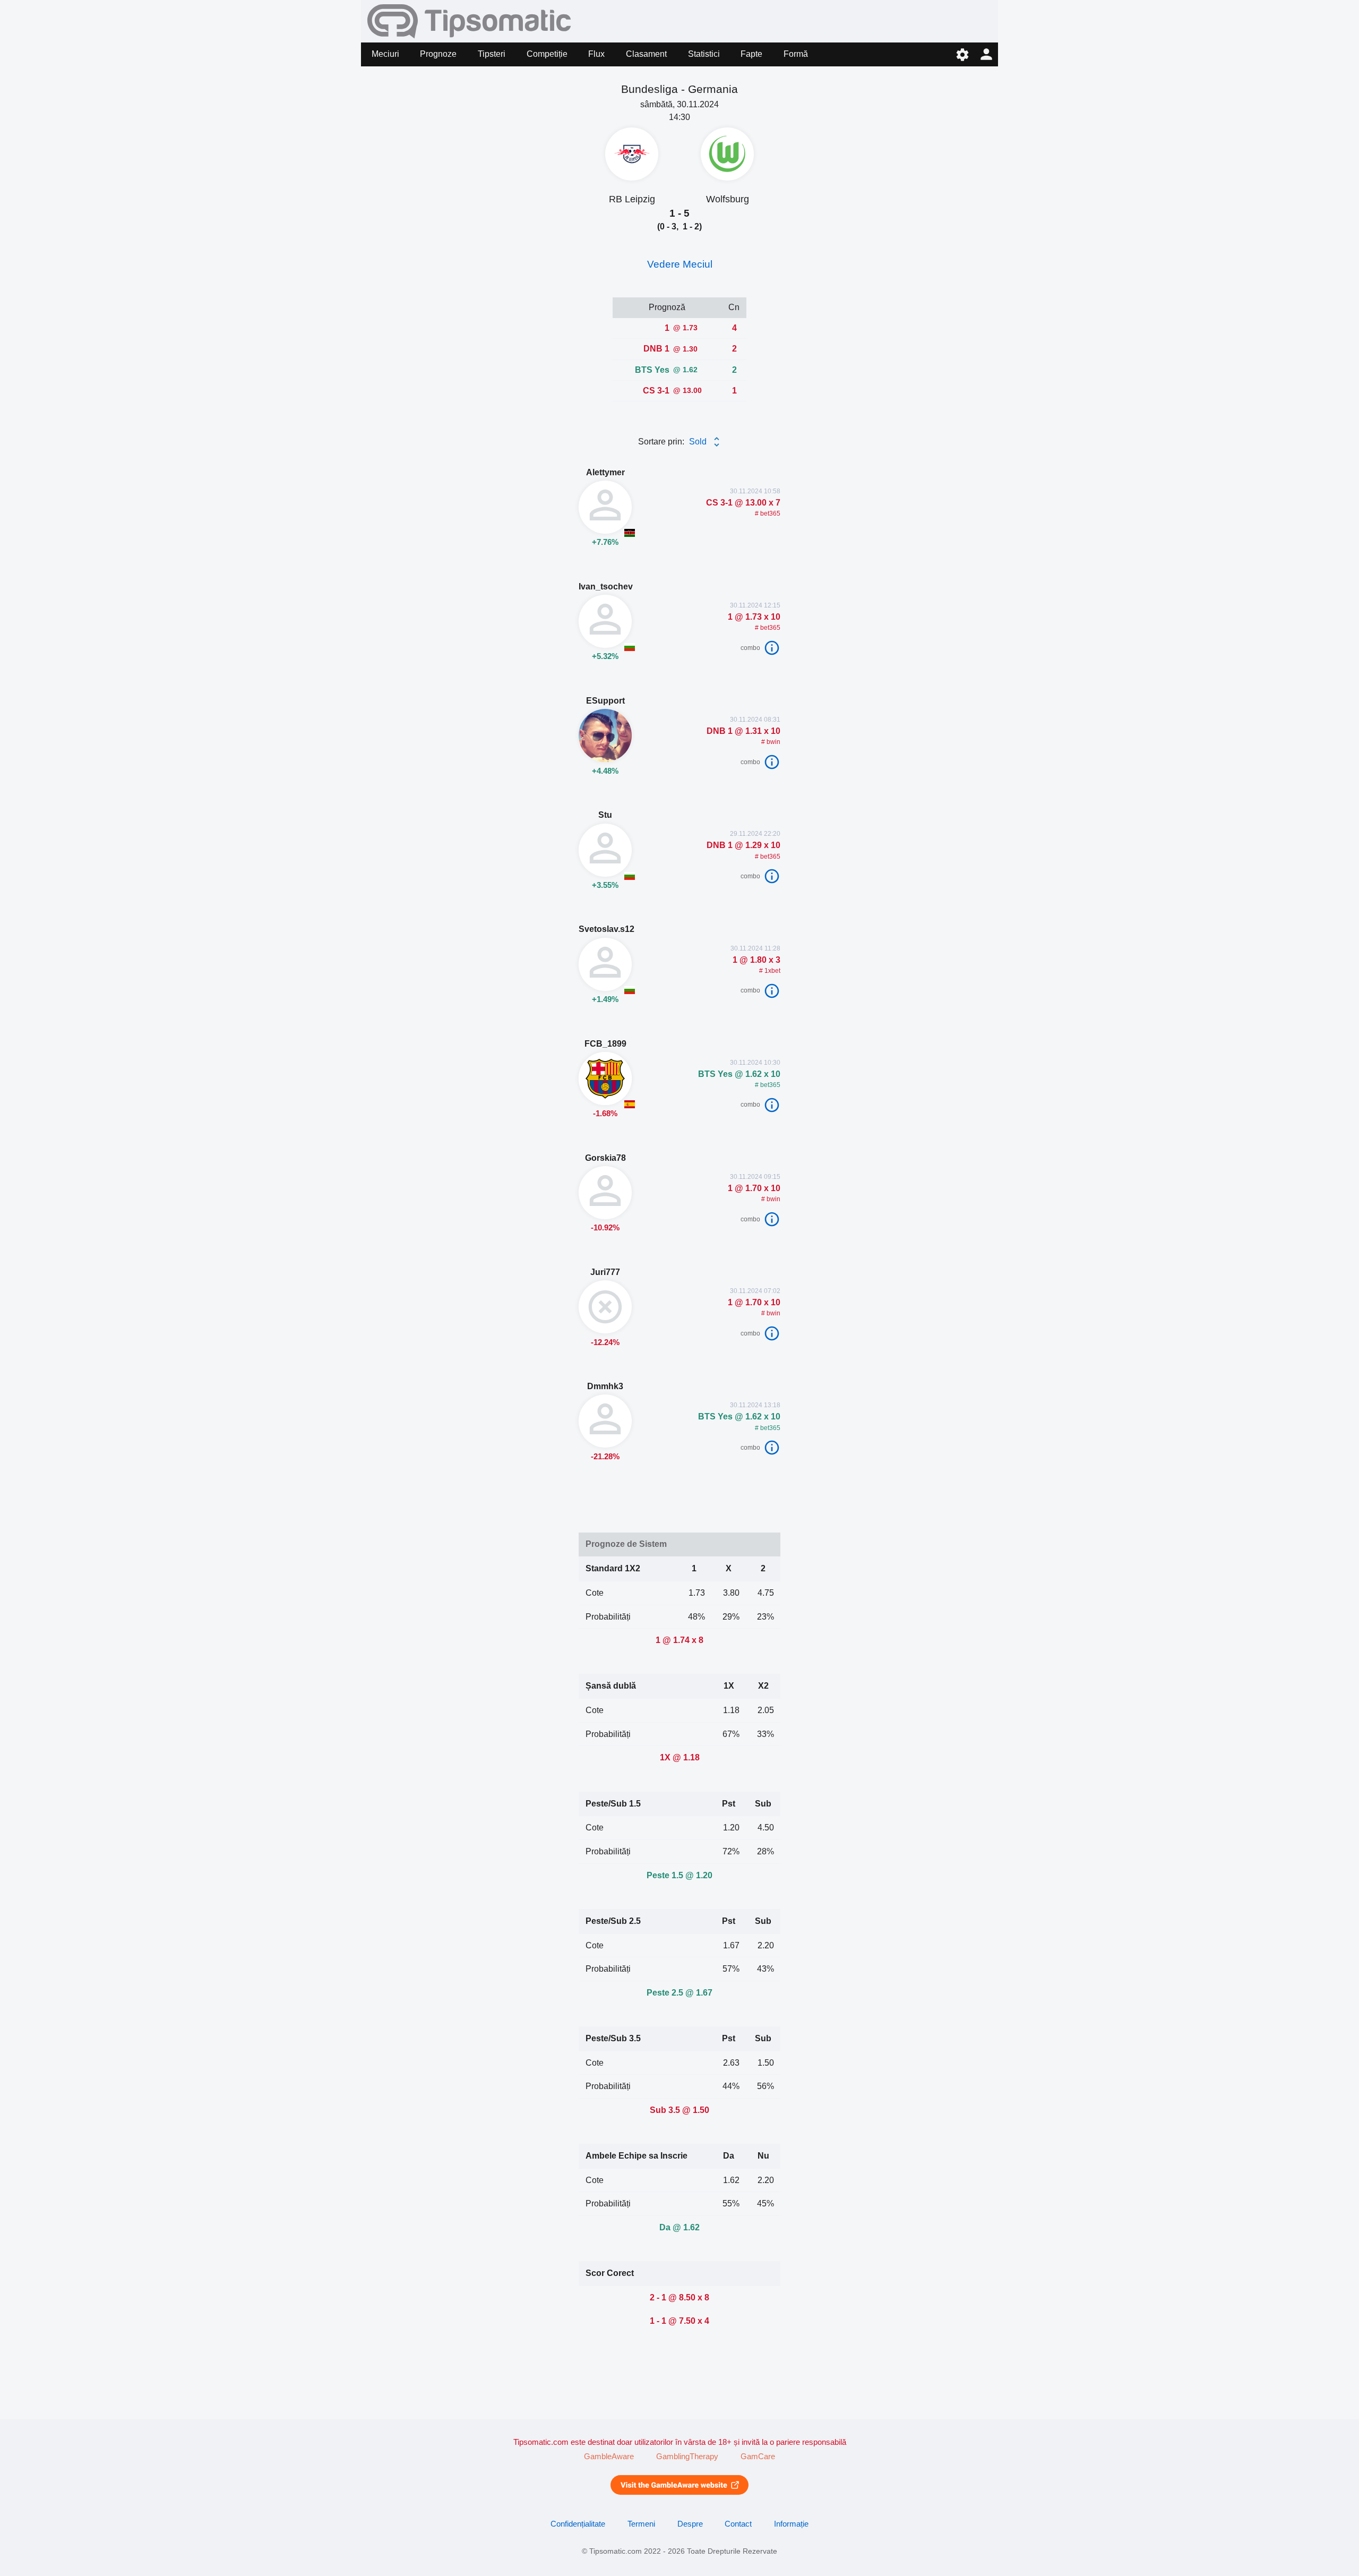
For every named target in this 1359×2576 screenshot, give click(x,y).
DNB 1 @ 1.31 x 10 (743, 731)
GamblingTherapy (687, 2457)
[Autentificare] (986, 54)
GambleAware (609, 2457)
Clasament (646, 54)
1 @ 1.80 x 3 (755, 960)
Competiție (547, 54)
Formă (796, 54)
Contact (738, 2524)
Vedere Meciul (680, 264)
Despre (690, 2524)
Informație (791, 2524)
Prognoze (438, 54)
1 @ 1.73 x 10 (754, 617)
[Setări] (962, 54)
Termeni (641, 2524)
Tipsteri (492, 54)
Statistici (704, 54)
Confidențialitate (578, 2524)
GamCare (758, 2457)
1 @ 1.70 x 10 (754, 1188)
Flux (596, 54)
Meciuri (385, 54)
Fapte (751, 54)
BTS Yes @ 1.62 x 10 (739, 1074)
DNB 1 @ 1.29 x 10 (743, 845)
